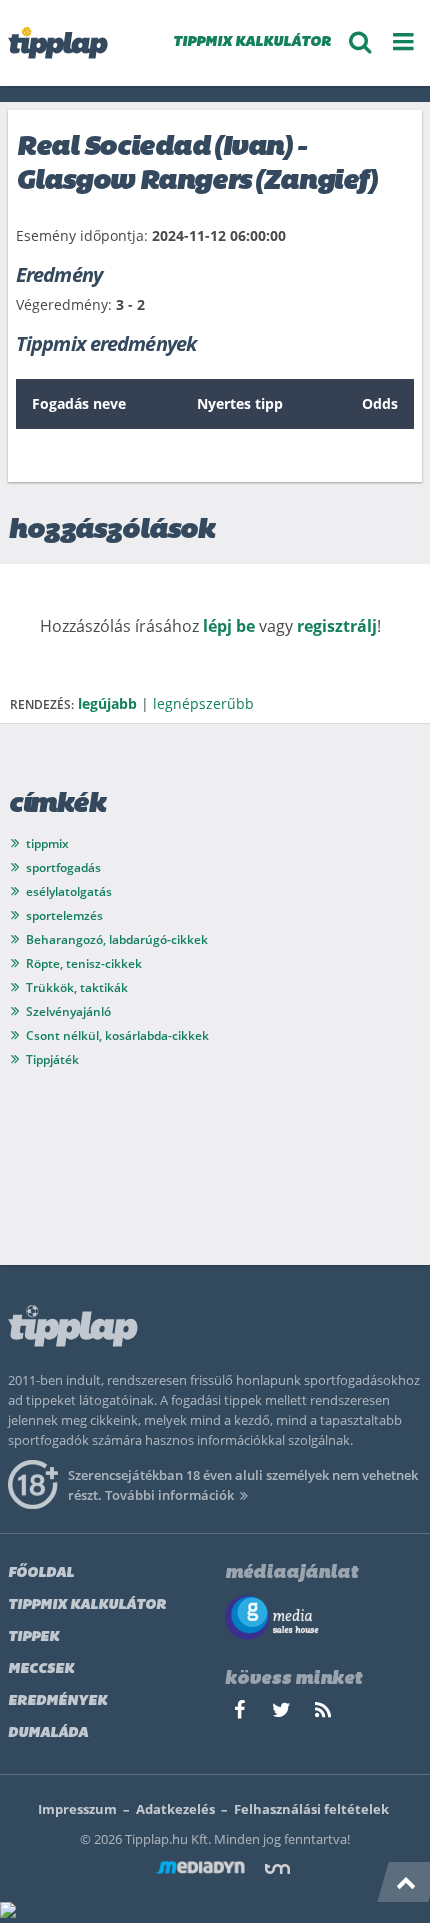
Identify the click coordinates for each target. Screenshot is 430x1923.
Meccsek (41, 1669)
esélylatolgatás (69, 891)
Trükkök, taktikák (77, 987)
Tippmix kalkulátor (87, 1605)
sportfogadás (63, 867)
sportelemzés (64, 915)
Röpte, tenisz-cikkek (84, 963)
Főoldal (41, 1573)
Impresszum (77, 1809)
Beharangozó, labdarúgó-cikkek (117, 939)
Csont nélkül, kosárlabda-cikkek (117, 1035)
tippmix (47, 843)
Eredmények (57, 1701)
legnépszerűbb (203, 703)
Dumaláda (48, 1733)
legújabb (107, 703)
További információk (169, 1495)
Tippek (33, 1637)
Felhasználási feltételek (311, 1809)
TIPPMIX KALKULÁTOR (252, 42)
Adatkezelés (175, 1809)
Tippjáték (52, 1059)
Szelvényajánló (68, 1011)
